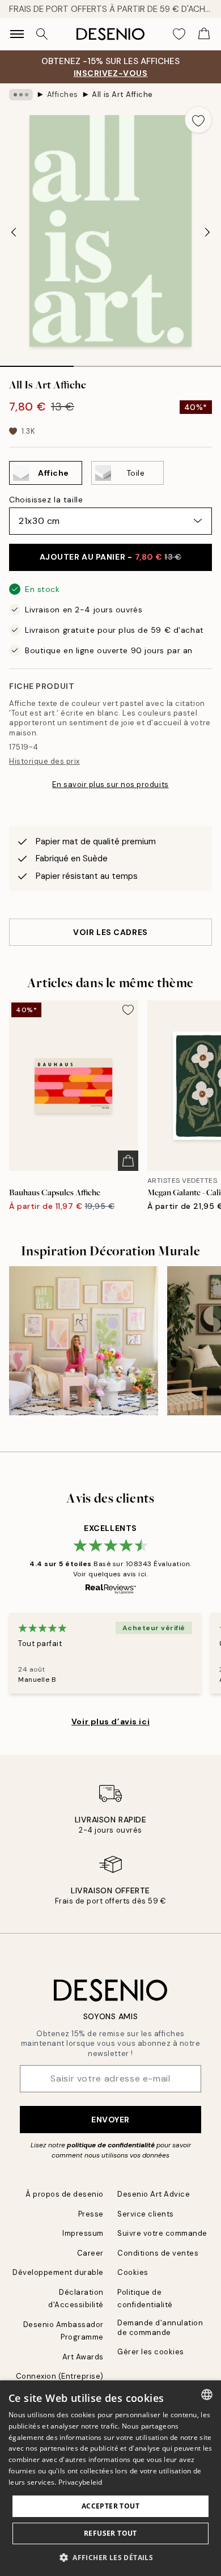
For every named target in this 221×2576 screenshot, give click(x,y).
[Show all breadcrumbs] (21, 95)
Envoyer (110, 2120)
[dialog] (110, 2478)
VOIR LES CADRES (110, 932)
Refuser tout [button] (110, 2533)
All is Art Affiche (122, 94)
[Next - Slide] (207, 232)
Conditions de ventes (158, 2253)
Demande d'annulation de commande (160, 2328)
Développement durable (58, 2272)
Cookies (133, 2272)
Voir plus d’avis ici (110, 1721)
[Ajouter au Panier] (128, 1161)
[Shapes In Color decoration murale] (84, 1341)
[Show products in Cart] (204, 34)
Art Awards (83, 2357)
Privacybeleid (80, 2482)
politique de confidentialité (111, 2145)
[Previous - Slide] (14, 232)
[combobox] (207, 2395)
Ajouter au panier (111, 557)
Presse (91, 2214)
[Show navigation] (17, 34)
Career (90, 2253)
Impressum (83, 2233)
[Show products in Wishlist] (179, 34)
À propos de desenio (65, 2194)
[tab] (37, 362)
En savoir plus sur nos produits (110, 784)
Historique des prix (44, 761)
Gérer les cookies (151, 2352)
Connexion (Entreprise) (60, 2376)
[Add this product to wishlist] (198, 120)
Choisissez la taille (46, 500)
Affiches (63, 94)
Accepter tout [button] (110, 2506)
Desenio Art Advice (154, 2194)
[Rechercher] (42, 34)
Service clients (146, 2214)
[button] (110, 2557)
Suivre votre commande (162, 2233)
